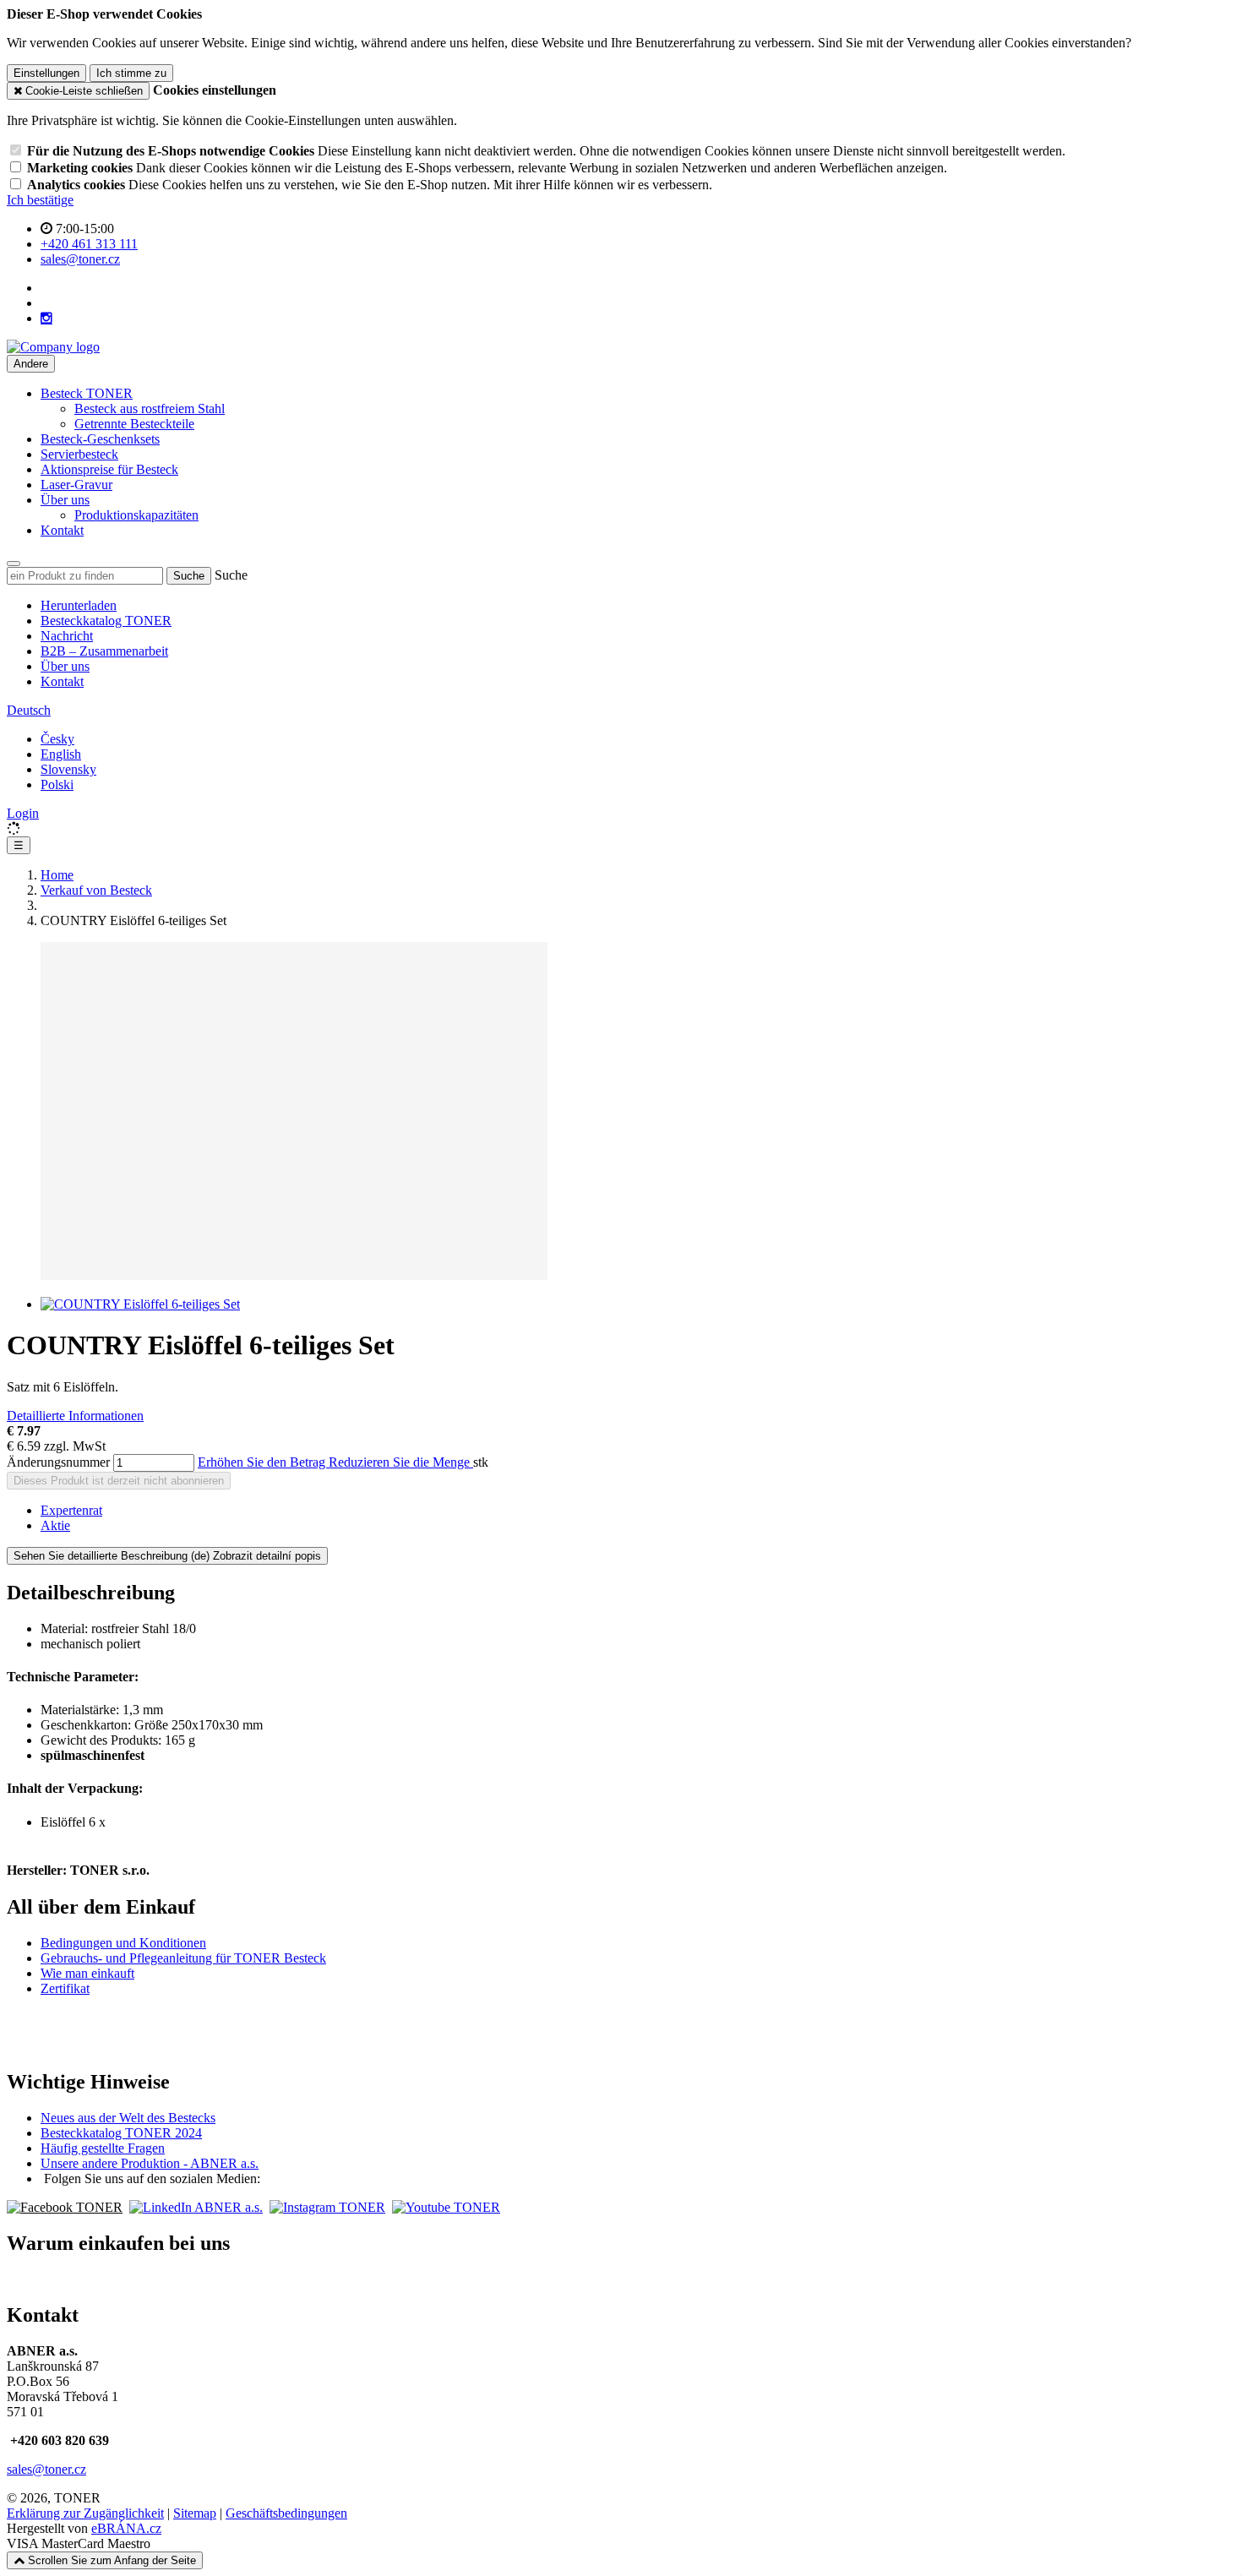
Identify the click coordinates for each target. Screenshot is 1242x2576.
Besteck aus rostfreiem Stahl (150, 408)
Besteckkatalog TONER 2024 (121, 2133)
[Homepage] (53, 347)
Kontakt (62, 530)
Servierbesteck (79, 454)
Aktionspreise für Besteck (109, 469)
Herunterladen (79, 605)
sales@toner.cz (46, 2469)
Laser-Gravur (76, 485)
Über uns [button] (65, 500)
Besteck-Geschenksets (100, 439)
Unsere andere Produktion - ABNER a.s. (150, 2163)
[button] (29, 710)
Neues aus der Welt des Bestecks (128, 2118)
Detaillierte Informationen (75, 1416)
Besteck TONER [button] (87, 393)
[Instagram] (46, 319)
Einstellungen (46, 73)
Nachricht (67, 636)
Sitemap (195, 2513)
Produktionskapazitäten (136, 515)
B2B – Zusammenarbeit (104, 651)
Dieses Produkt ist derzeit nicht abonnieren (119, 1481)
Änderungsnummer (58, 1462)
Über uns (65, 666)
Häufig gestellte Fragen (103, 2148)
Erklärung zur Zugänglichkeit (85, 2513)
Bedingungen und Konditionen (123, 1943)
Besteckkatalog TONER (106, 621)
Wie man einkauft (87, 1973)
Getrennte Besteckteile (134, 424)
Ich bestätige (40, 200)
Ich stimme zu (131, 73)
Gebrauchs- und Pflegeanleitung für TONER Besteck (183, 1958)
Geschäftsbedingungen (286, 2513)
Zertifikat (65, 1988)
